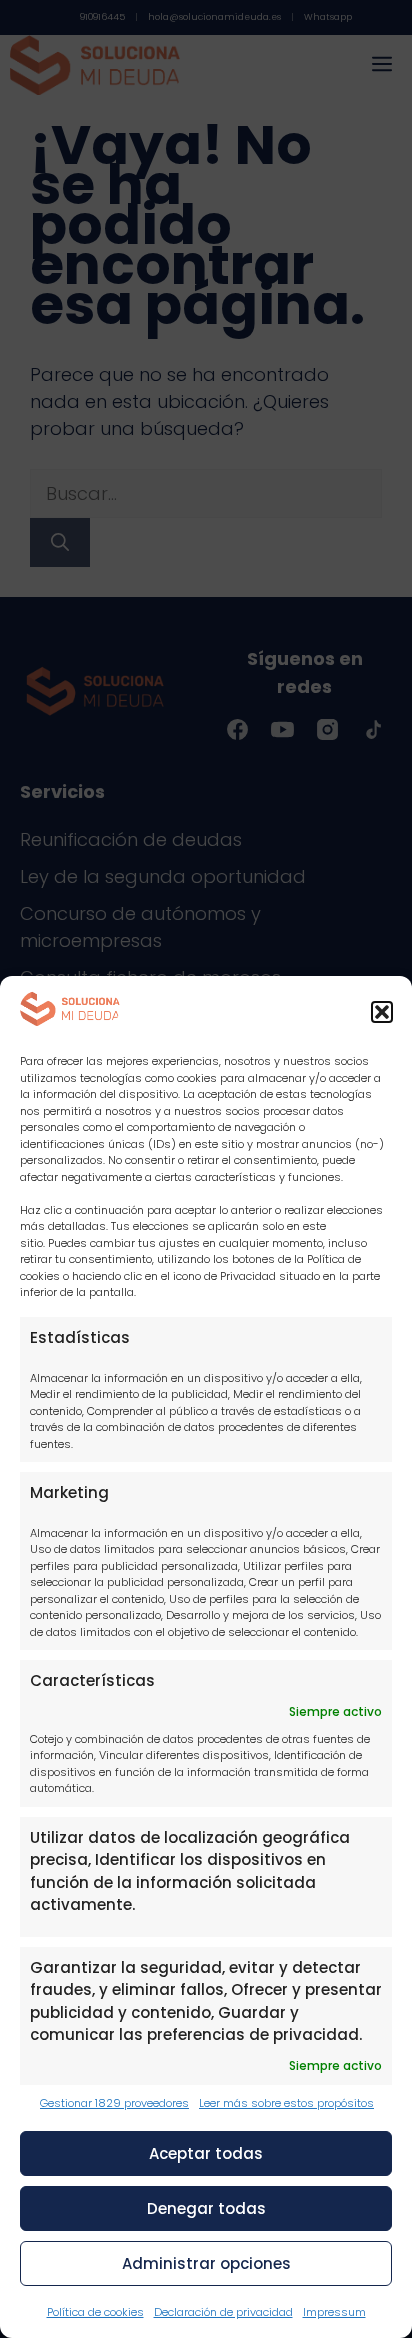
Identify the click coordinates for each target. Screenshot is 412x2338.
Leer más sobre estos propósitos (286, 2103)
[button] (382, 1012)
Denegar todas (206, 2208)
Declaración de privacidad (223, 2312)
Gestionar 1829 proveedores (114, 2103)
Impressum (334, 2312)
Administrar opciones (206, 2263)
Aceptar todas (206, 2153)
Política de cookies (95, 2312)
